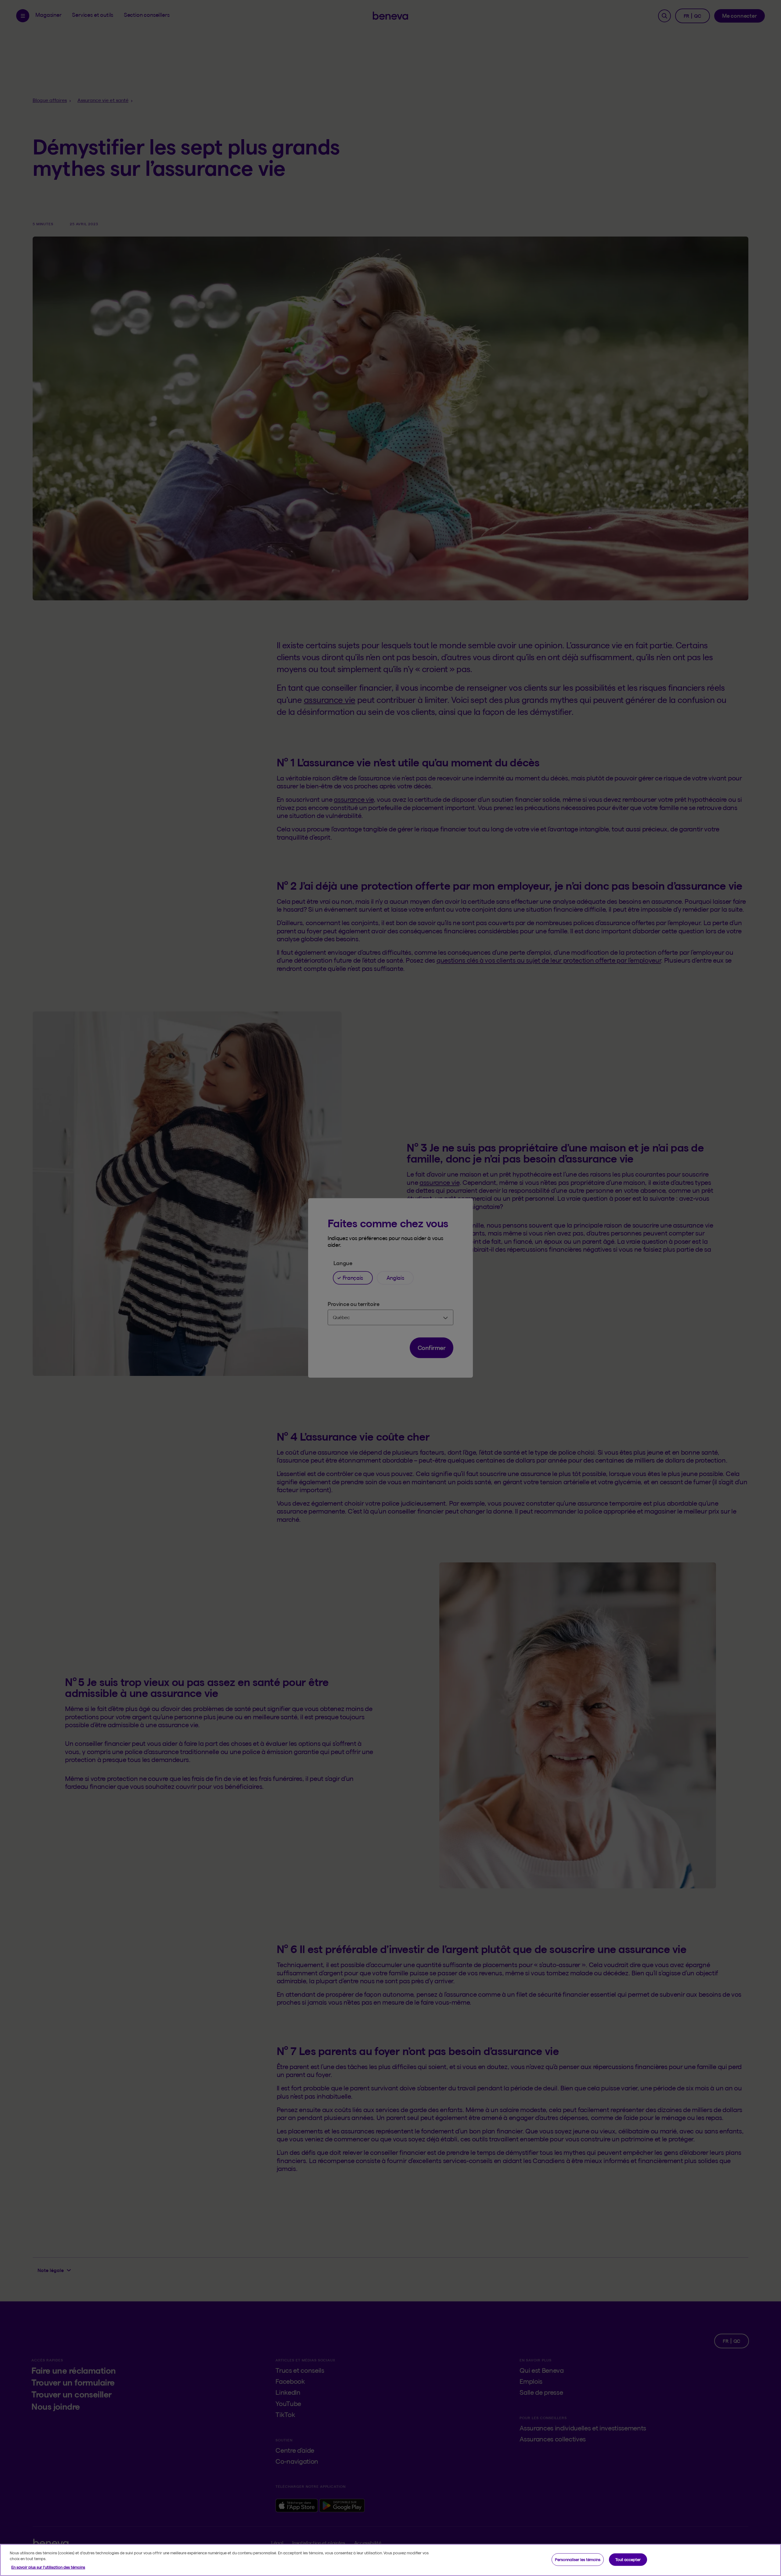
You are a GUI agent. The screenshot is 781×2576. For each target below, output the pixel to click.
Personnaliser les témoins (578, 2559)
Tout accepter (628, 2559)
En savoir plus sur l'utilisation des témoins (48, 2567)
